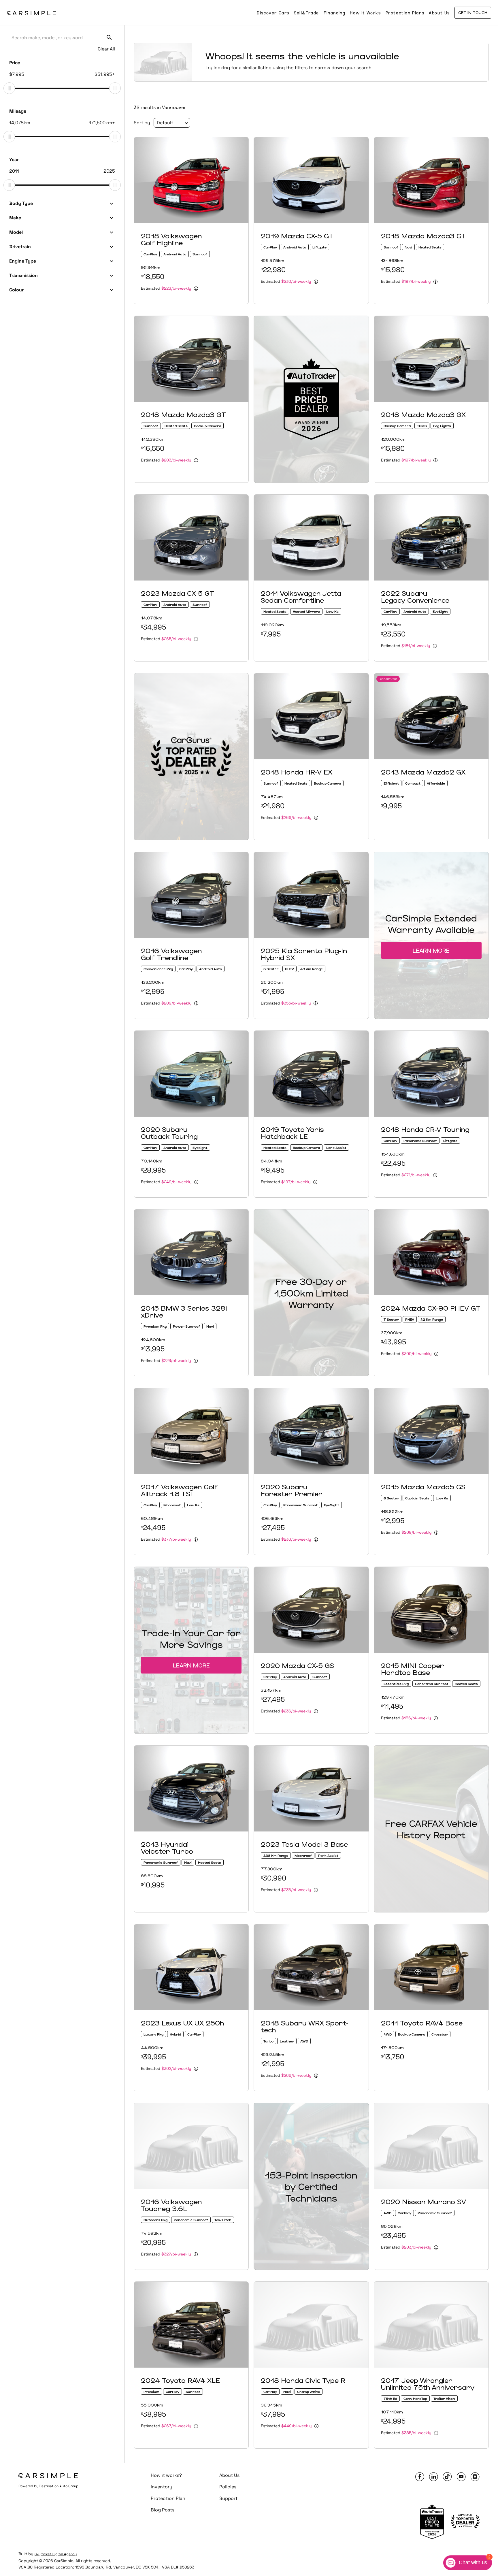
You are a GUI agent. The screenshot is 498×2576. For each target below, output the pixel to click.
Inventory (162, 2487)
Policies (228, 2487)
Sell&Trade (306, 13)
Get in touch (473, 13)
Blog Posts (163, 2510)
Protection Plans (405, 13)
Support (228, 2498)
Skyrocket (43, 2554)
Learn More (431, 950)
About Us (439, 13)
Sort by (142, 123)
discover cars (273, 13)
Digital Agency (64, 2554)
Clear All (106, 49)
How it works (365, 13)
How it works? (166, 2475)
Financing (334, 13)
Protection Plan (168, 2498)
